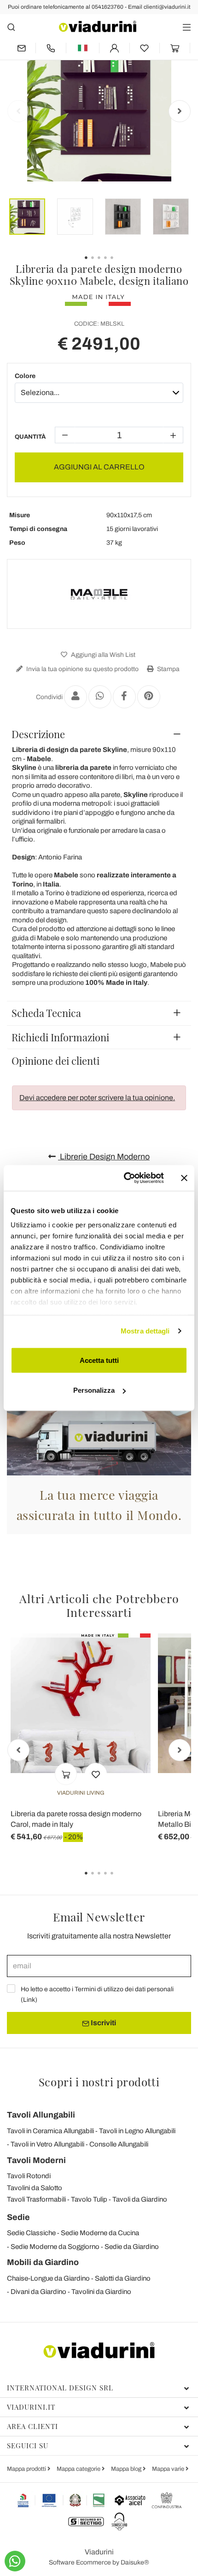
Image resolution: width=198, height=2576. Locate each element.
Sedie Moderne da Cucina (100, 2233)
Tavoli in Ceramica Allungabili (50, 2131)
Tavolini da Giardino (101, 2292)
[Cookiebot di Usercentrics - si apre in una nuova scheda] (125, 1178)
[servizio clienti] (51, 48)
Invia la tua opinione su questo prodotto (82, 669)
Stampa (168, 669)
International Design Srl (60, 2388)
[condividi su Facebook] (124, 697)
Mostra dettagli (145, 1331)
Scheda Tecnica (46, 1013)
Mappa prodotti (27, 2469)
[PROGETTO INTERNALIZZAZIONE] (61, 2500)
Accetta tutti (99, 1360)
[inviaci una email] (21, 48)
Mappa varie (169, 2469)
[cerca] (11, 27)
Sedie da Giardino (132, 2247)
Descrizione (38, 734)
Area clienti (32, 2426)
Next (180, 111)
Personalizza (94, 1390)
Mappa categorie (79, 2469)
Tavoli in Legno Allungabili (137, 2131)
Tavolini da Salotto (35, 2188)
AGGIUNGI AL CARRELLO (99, 467)
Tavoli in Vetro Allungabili (47, 2144)
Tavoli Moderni (36, 2160)
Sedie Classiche (31, 2233)
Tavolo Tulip (89, 2199)
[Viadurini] (98, 26)
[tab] (99, 734)
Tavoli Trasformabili (36, 2199)
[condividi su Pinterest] (149, 697)
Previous (18, 111)
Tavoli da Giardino (140, 2199)
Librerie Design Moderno (104, 1157)
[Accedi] (114, 48)
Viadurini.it (31, 2407)
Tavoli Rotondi (29, 2176)
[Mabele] (99, 594)
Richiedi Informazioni (60, 1037)
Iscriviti (103, 2023)
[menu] (187, 27)
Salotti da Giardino (123, 2278)
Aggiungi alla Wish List (102, 655)
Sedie (18, 2217)
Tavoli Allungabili (41, 2115)
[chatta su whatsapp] (15, 2561)
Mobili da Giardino (43, 2262)
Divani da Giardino (38, 2292)
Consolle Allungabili (119, 2144)
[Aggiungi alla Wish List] (96, 1774)
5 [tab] (120, 1880)
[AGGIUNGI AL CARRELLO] (66, 1774)
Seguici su (28, 2446)
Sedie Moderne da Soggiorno (55, 2247)
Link (29, 2000)
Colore (25, 376)
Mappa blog (127, 2469)
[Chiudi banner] (184, 1178)
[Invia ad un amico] (76, 697)
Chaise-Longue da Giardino (48, 2278)
